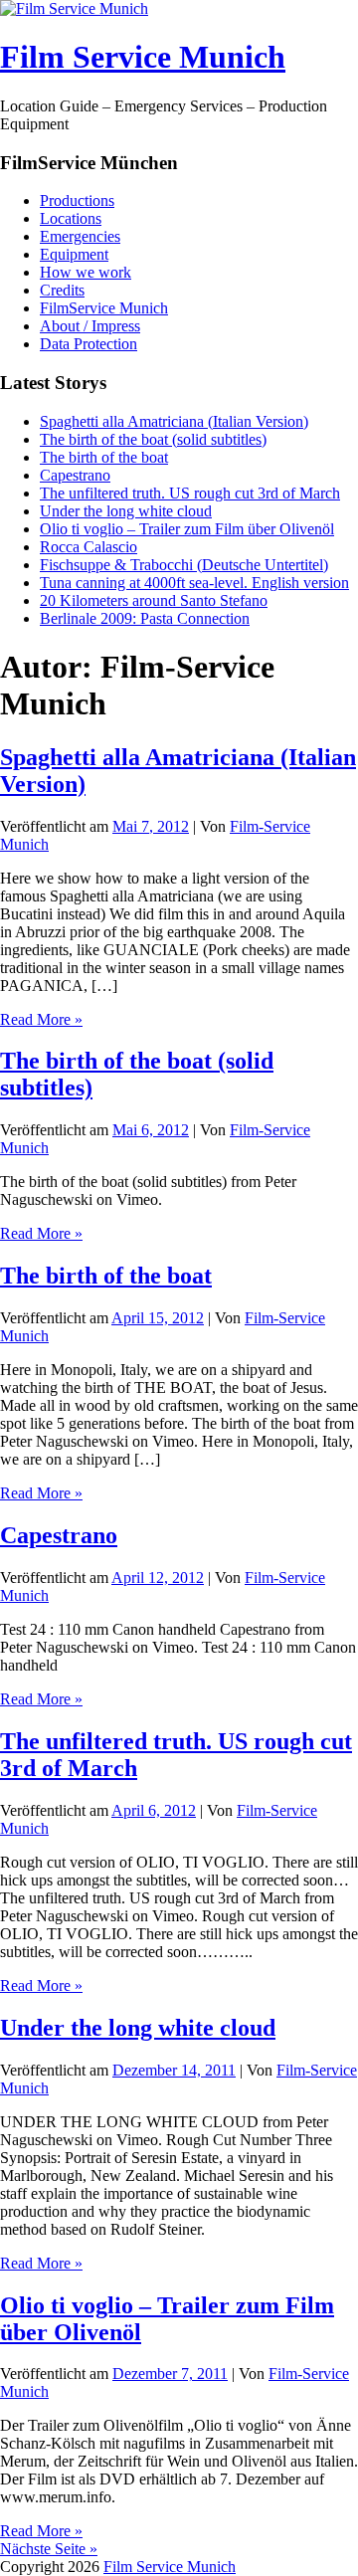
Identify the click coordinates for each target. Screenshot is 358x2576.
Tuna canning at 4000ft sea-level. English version (194, 583)
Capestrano (75, 475)
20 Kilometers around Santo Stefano (154, 600)
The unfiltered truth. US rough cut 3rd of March (190, 493)
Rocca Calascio (89, 547)
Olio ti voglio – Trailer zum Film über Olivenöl (187, 529)
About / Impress (90, 326)
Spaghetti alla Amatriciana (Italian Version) (174, 421)
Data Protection (89, 344)
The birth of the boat (104, 457)
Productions (77, 200)
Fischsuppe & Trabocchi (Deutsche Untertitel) (184, 565)
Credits (62, 290)
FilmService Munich (104, 308)
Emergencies (80, 236)
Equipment (74, 254)
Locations (71, 218)
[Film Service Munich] (74, 8)
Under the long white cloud (126, 511)
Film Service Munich (143, 57)
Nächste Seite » (49, 2549)
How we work (86, 272)
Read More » (41, 1019)
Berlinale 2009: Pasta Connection (145, 618)
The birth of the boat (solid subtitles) (153, 439)
